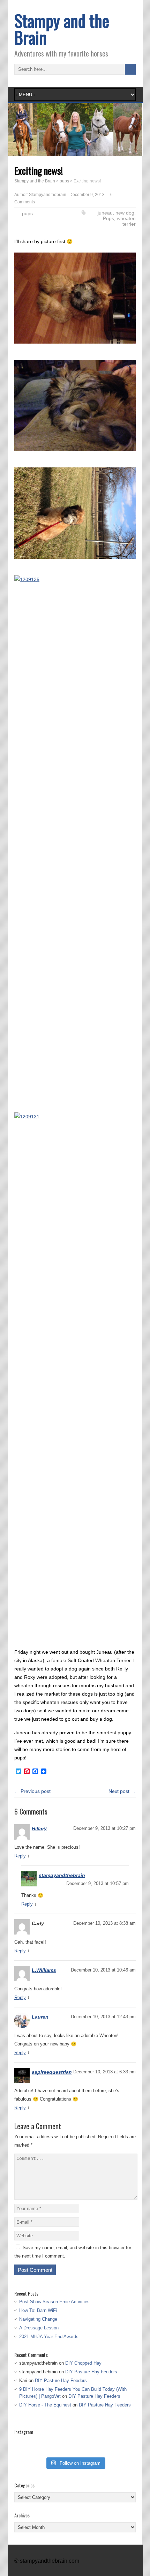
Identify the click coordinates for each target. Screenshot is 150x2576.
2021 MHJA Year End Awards (49, 2337)
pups (27, 213)
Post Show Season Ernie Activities (54, 2302)
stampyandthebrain (62, 1875)
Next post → (122, 1791)
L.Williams (44, 1970)
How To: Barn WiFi (38, 2310)
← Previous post (32, 1791)
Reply (20, 1856)
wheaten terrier (126, 221)
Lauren (40, 2017)
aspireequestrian (52, 2072)
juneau (105, 213)
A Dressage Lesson (39, 2328)
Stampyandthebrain (48, 195)
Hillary (39, 1828)
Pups (108, 218)
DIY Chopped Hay (83, 2363)
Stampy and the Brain (62, 29)
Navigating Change (38, 2319)
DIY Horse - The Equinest (45, 2405)
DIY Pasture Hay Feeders (91, 2372)
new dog (125, 213)
